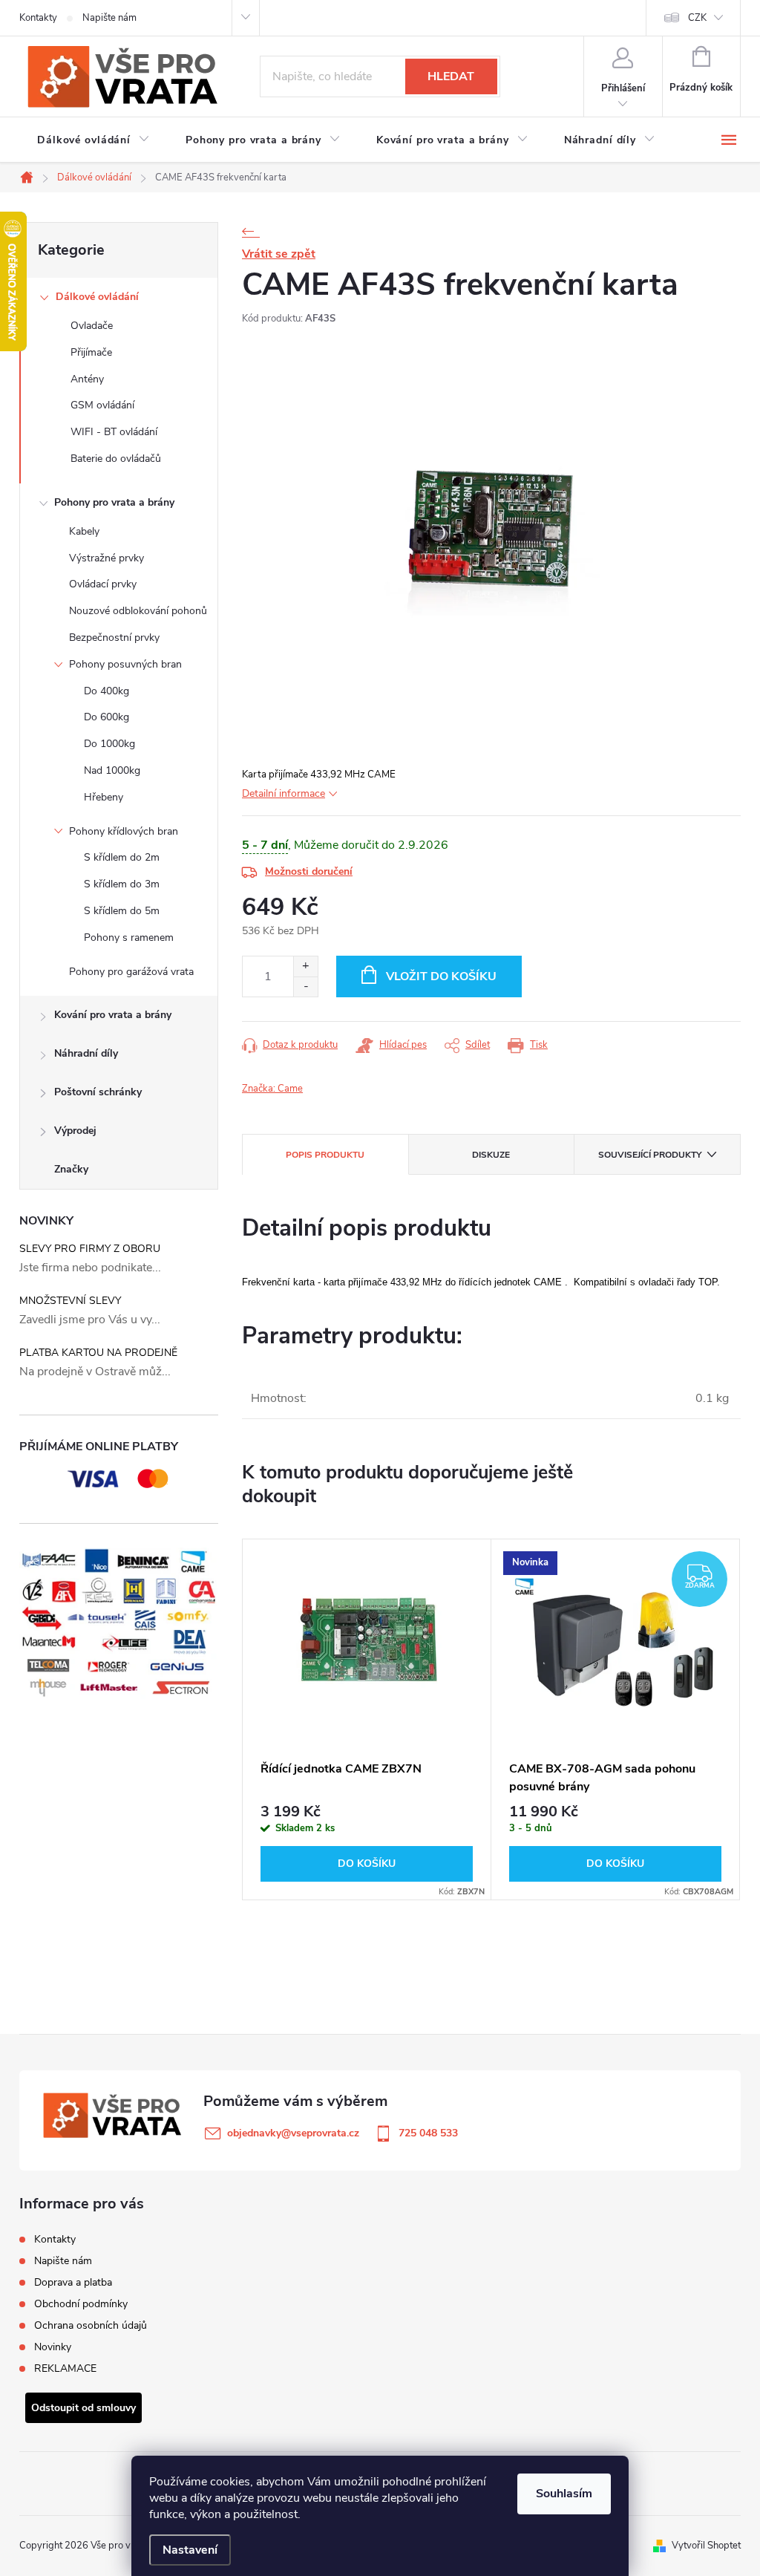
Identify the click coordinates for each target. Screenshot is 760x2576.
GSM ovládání (102, 405)
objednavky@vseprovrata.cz (293, 2133)
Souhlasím (564, 2494)
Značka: (272, 1089)
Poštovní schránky (98, 1092)
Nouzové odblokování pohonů (138, 611)
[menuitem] (94, 140)
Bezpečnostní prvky (114, 638)
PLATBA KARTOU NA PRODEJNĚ (98, 1353)
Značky (71, 1169)
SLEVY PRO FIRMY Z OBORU (90, 1249)
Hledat (451, 76)
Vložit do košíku (441, 976)
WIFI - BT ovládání (114, 432)
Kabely (84, 531)
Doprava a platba (73, 2282)
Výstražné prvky (107, 558)
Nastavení (190, 2550)
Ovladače (92, 326)
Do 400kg (107, 691)
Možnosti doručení (309, 871)
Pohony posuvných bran (125, 664)
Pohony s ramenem (129, 938)
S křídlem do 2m (122, 857)
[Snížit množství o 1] (305, 987)
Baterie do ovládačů (116, 459)
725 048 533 (428, 2133)
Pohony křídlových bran (124, 831)
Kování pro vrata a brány (113, 1015)
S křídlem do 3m (122, 884)
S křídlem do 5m (122, 911)
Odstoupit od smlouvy (83, 2408)
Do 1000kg (109, 744)
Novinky (53, 2347)
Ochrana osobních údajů (91, 2325)
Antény (87, 379)
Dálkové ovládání (97, 297)
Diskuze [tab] (491, 1155)
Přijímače (91, 352)
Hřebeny (104, 797)
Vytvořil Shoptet (706, 2546)
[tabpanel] (367, 1720)
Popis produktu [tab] (325, 1155)
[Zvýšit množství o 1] (305, 966)
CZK (697, 18)
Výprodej (75, 1131)
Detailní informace (284, 793)
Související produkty (650, 1155)
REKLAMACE (65, 2368)
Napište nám (109, 18)
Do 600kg (107, 717)
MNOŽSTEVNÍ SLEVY (70, 1301)
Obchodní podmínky (81, 2304)
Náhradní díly (86, 1053)
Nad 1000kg (112, 770)
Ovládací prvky (103, 584)
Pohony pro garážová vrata (131, 972)
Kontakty (38, 18)
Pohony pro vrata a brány (114, 502)
